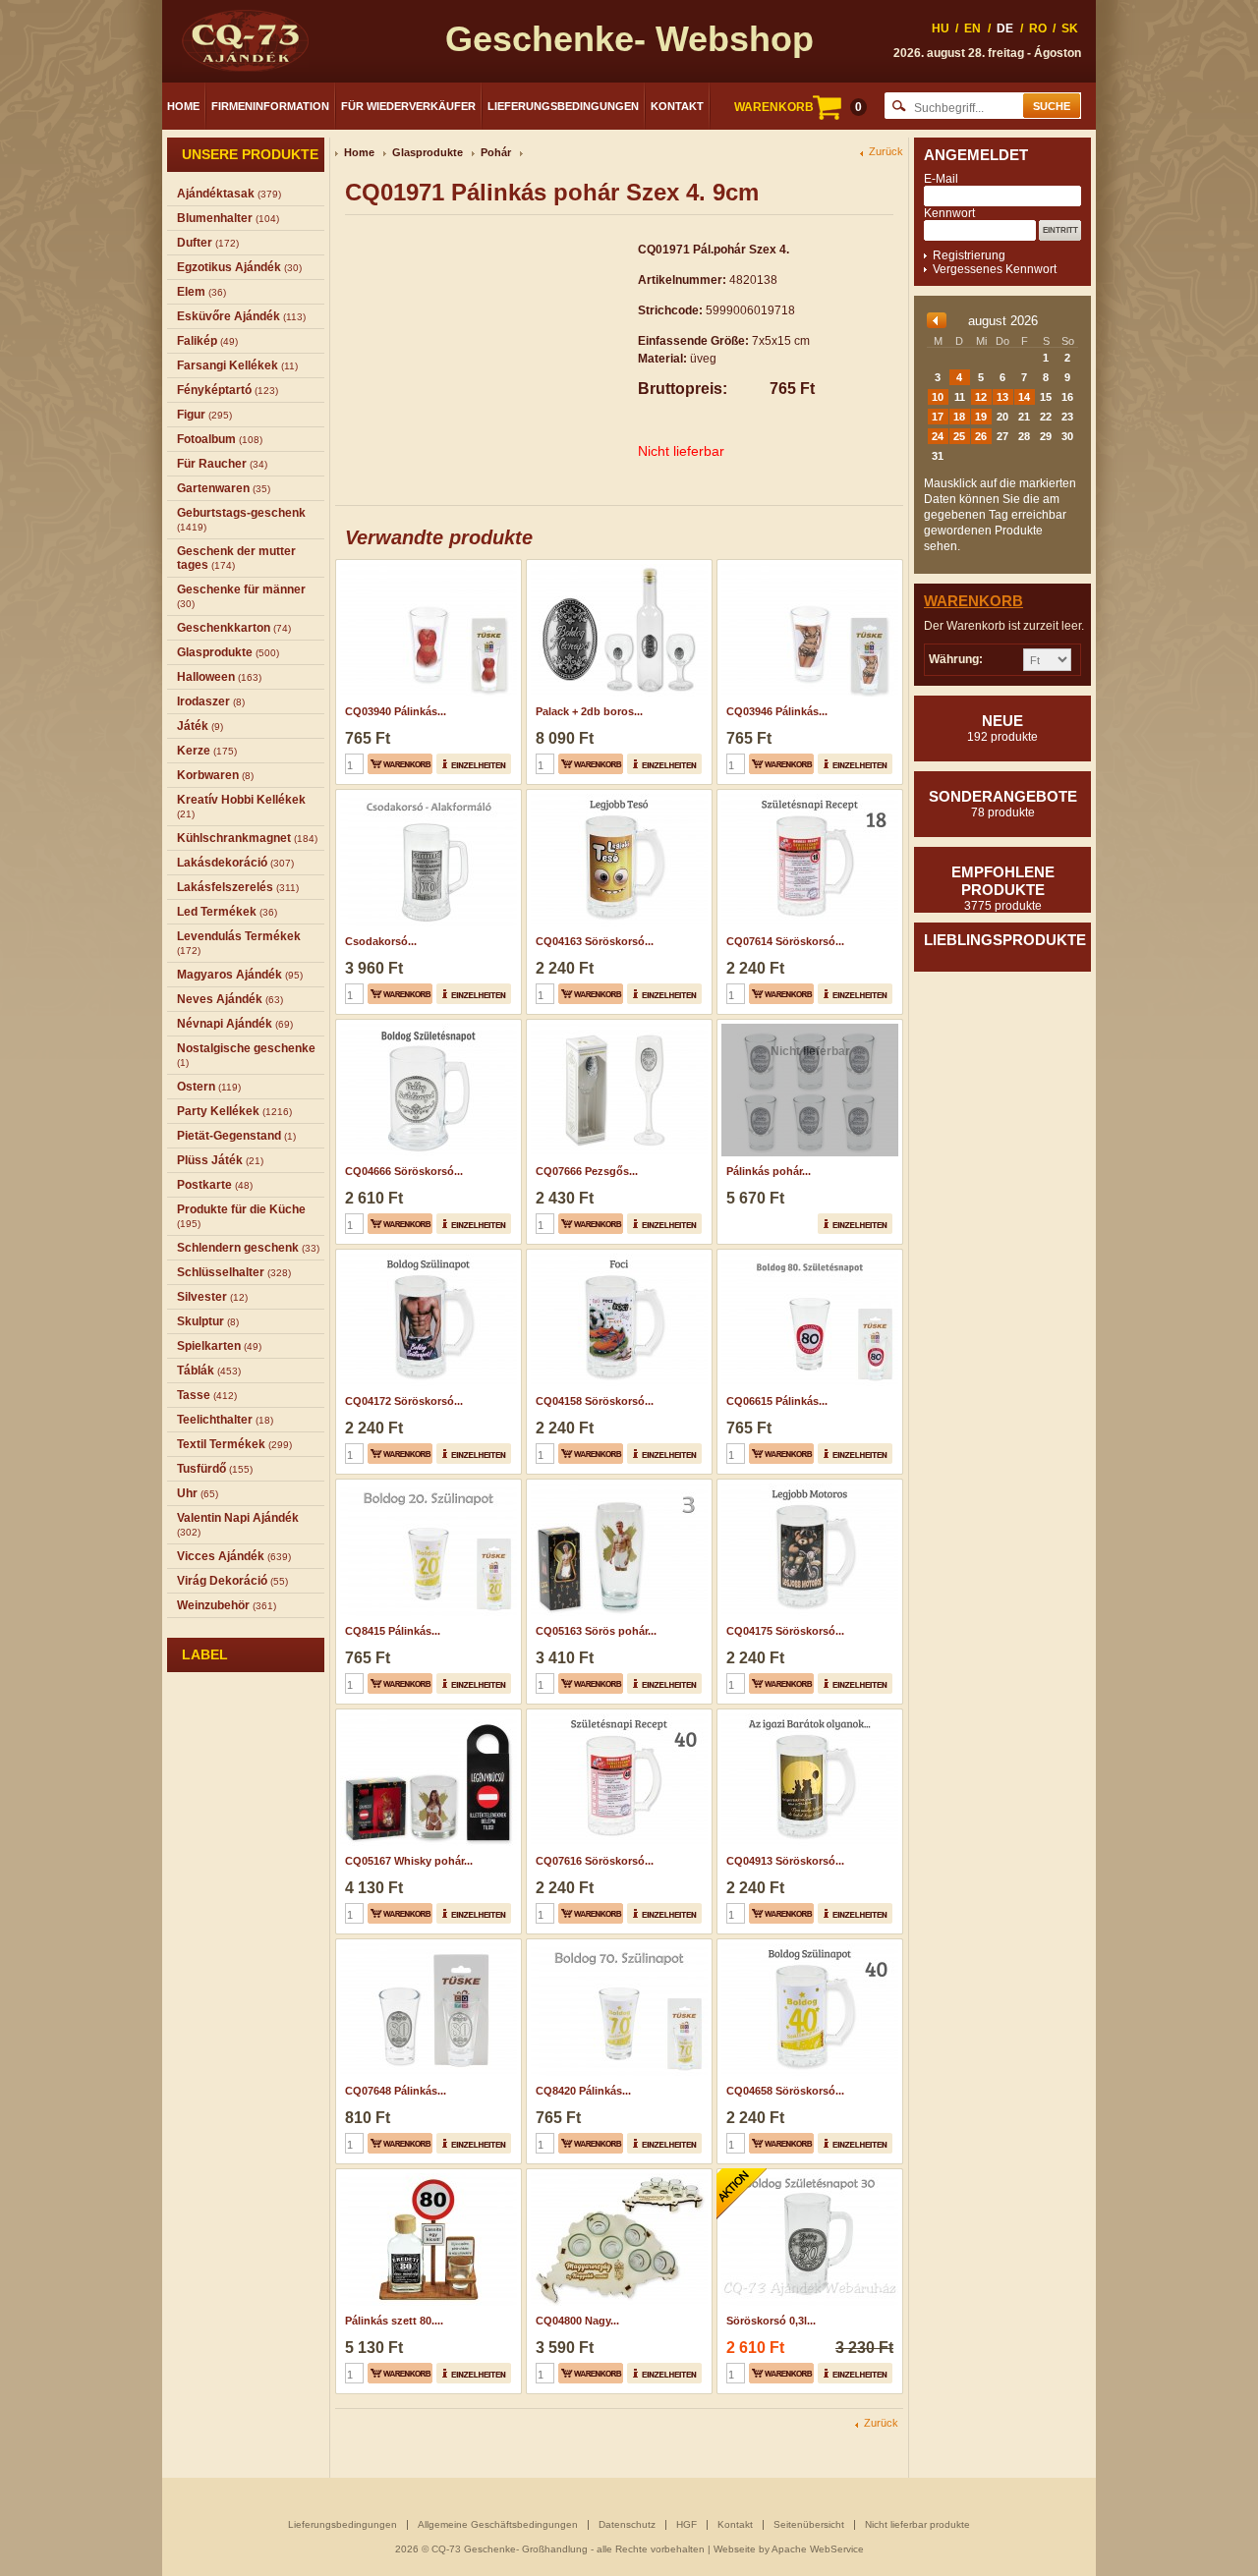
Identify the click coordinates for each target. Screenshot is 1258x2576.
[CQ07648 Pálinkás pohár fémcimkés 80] (426, 1945)
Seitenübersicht (809, 2524)
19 (981, 417)
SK (1070, 28)
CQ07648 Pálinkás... (396, 2091)
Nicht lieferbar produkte (917, 2524)
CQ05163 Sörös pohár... (596, 1631)
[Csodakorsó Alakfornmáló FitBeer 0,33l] (426, 796)
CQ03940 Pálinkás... (396, 711)
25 (959, 436)
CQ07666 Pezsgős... (587, 1171)
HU (941, 28)
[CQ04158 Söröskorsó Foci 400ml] (617, 1256)
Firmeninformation (270, 106)
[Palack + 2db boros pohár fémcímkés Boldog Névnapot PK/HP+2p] (617, 566)
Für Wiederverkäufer (408, 106)
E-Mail (941, 179)
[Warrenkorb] (400, 764)
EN (972, 28)
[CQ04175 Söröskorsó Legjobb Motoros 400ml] (807, 1485)
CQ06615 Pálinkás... (777, 1401)
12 (981, 397)
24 (938, 436)
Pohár (496, 152)
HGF (686, 2524)
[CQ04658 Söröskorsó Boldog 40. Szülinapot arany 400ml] (807, 1945)
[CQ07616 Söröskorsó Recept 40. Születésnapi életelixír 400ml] (617, 1715)
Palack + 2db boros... (589, 711)
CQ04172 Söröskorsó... (404, 1401)
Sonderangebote (1003, 804)
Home (183, 106)
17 (938, 417)
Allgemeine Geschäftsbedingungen (498, 2524)
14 (1024, 397)
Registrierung (969, 255)
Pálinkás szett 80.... (394, 2321)
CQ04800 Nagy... (577, 2321)
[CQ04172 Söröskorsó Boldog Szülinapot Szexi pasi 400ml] (426, 1256)
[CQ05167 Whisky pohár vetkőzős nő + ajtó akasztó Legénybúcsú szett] (426, 1715)
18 (959, 417)
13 (1002, 397)
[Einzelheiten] (474, 764)
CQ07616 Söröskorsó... (595, 1861)
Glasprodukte (428, 152)
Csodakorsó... (381, 941)
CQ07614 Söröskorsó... (785, 941)
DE (1005, 28)
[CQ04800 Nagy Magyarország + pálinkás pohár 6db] (617, 2175)
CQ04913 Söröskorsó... (785, 1861)
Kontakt (677, 106)
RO (1038, 28)
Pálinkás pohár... (769, 1171)
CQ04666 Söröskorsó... (404, 1171)
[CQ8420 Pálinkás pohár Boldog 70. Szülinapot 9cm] (617, 1945)
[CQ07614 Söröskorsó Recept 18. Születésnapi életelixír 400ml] (807, 796)
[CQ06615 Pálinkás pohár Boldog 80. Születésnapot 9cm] (807, 1256)
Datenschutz (627, 2524)
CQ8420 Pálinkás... (583, 2091)
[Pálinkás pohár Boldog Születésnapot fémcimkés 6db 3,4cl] (807, 1026)
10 (938, 397)
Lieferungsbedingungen (563, 106)
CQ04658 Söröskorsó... (785, 2091)
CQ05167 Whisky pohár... (409, 1861)
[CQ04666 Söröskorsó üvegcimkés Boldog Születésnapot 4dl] (426, 1026)
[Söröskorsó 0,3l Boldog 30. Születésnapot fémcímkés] (807, 2175)
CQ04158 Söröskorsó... (595, 1401)
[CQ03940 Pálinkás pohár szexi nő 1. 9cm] (426, 566)
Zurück (886, 152)
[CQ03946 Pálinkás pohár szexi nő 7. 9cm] (807, 566)
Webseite (735, 2549)
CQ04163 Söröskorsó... (595, 941)
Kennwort (949, 213)
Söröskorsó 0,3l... (771, 2321)
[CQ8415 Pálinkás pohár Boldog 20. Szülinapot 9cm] (426, 1485)
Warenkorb (973, 601)
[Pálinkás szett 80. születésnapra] (426, 2175)
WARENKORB (798, 107)
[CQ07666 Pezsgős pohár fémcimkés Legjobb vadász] (617, 1026)
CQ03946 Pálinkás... (777, 711)
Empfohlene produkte (1003, 888)
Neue (1002, 728)
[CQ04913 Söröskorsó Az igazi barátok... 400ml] (807, 1715)
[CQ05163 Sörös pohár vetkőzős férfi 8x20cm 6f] (617, 1485)
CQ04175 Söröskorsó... (785, 1631)
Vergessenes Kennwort (995, 269)
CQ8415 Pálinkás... (393, 1631)
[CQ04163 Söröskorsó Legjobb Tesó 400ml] (617, 796)
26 (981, 436)
